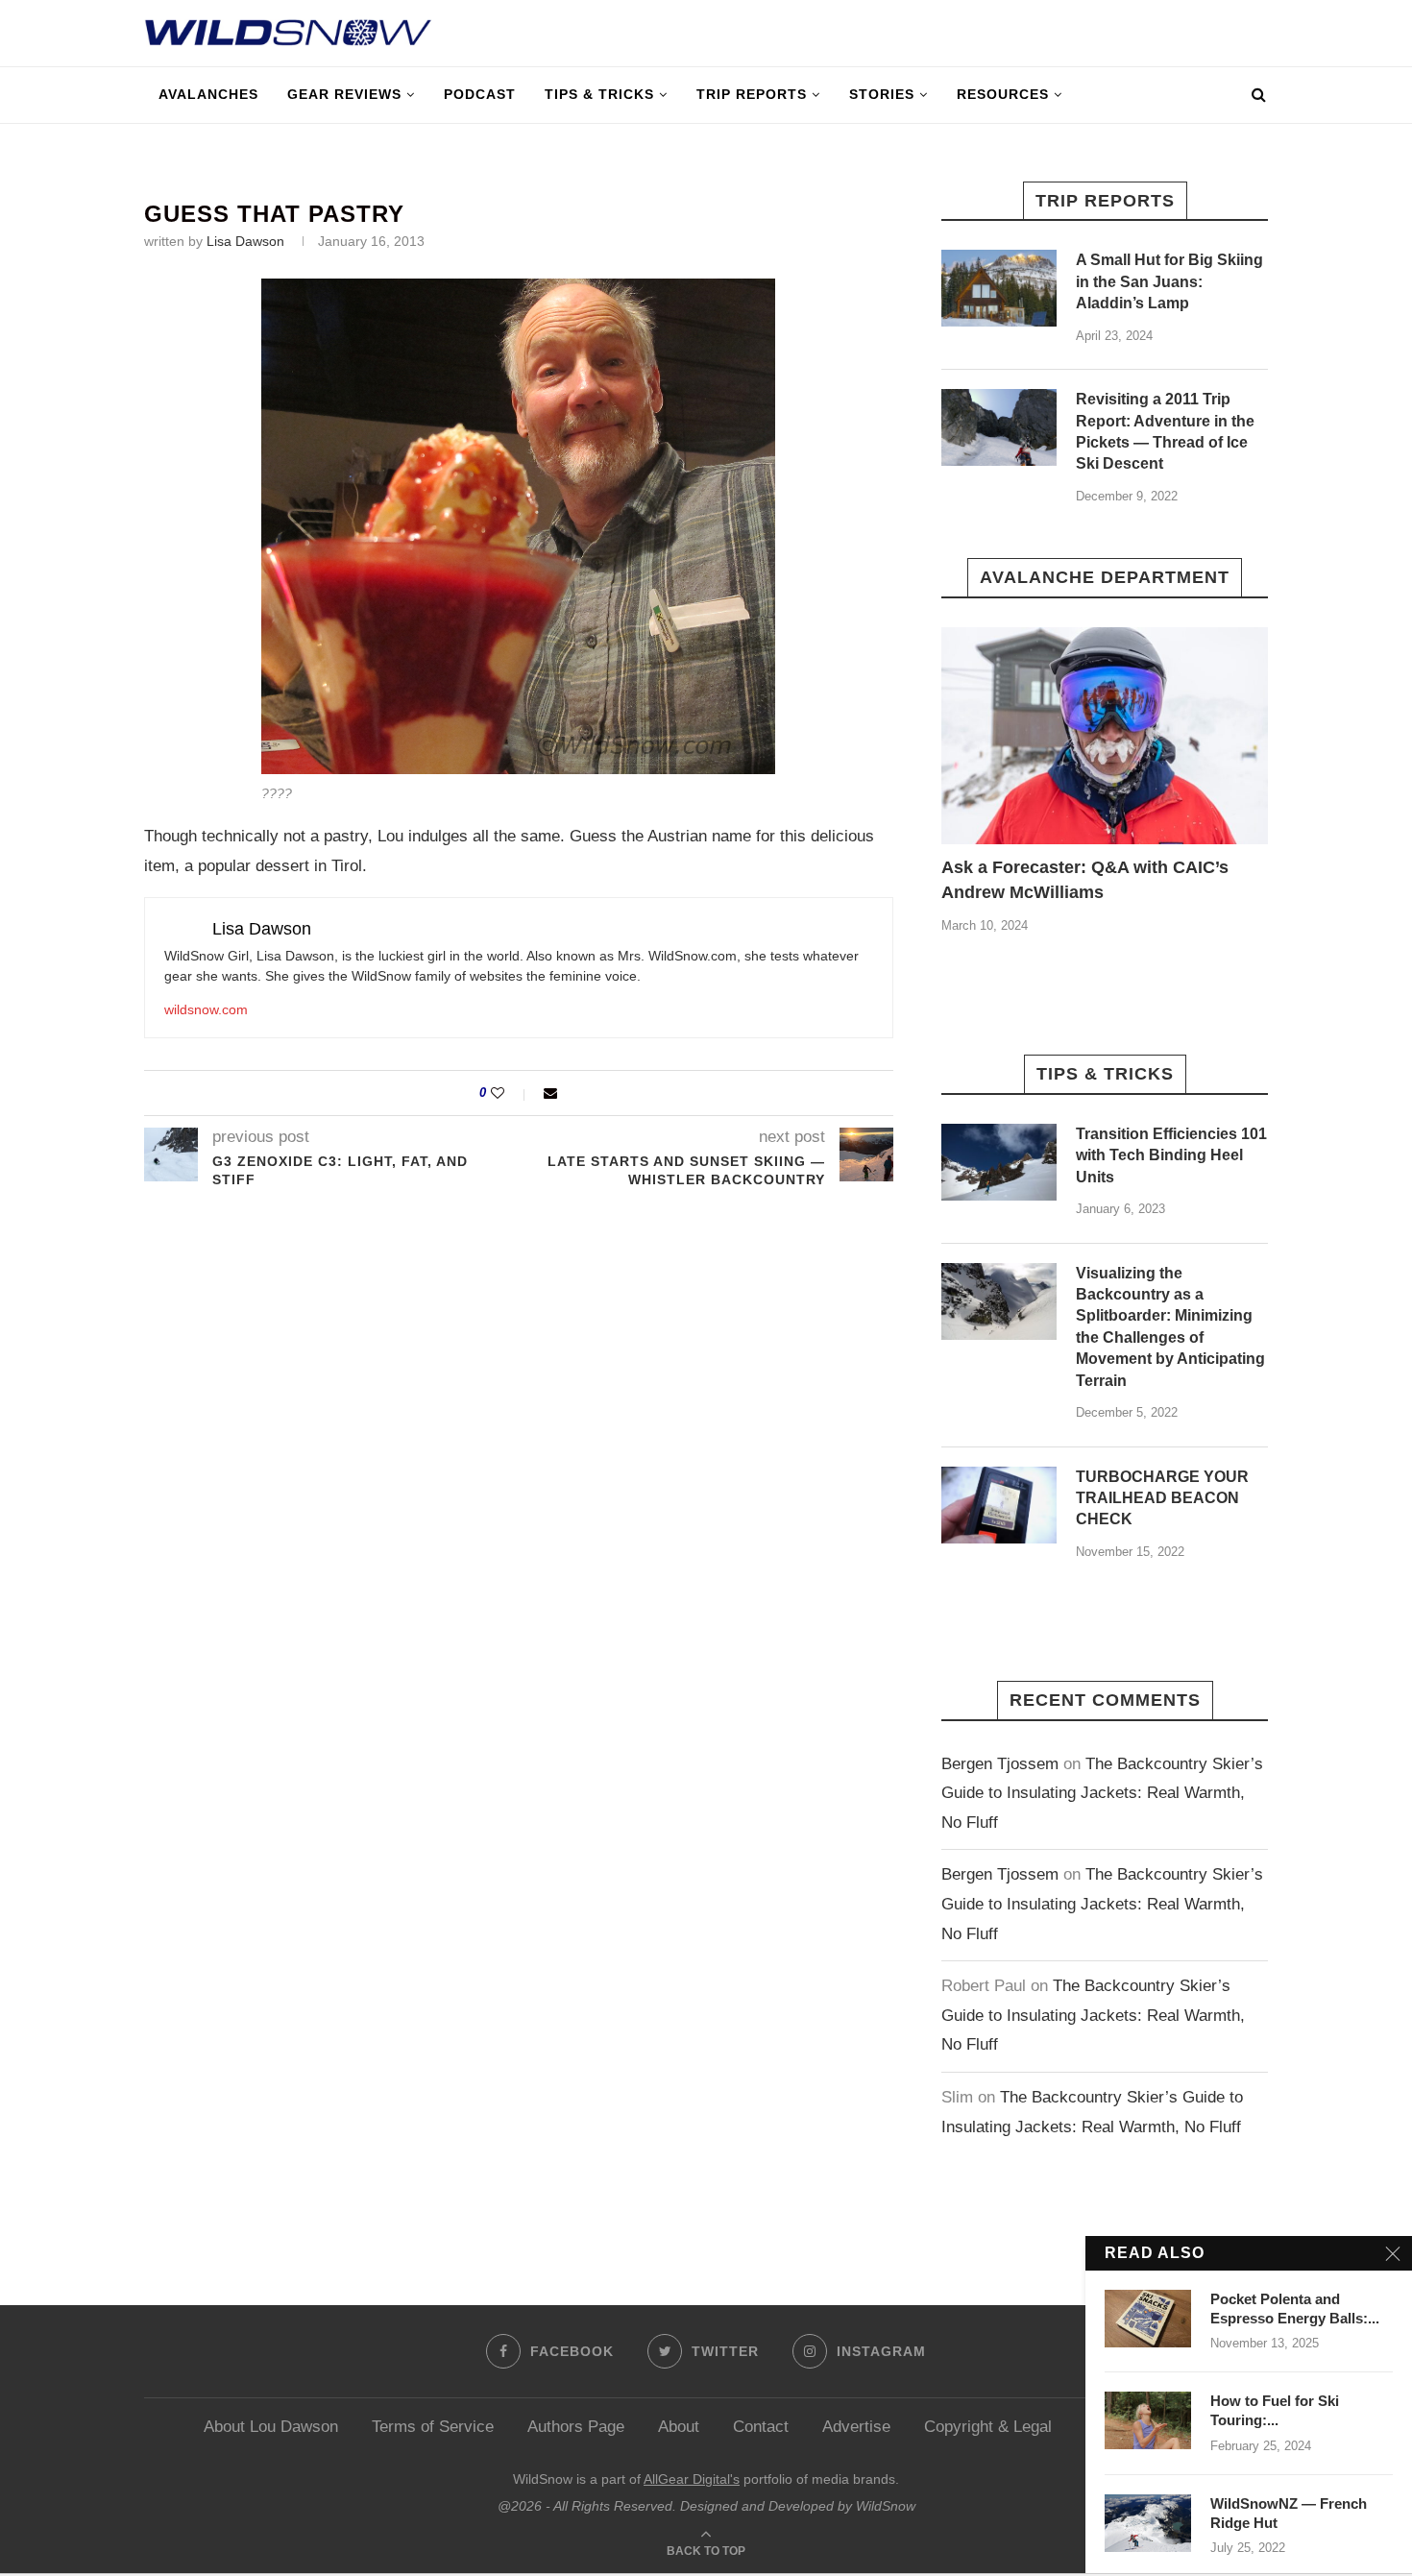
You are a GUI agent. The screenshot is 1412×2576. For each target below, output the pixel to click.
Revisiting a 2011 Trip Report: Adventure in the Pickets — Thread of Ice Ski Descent (1165, 431)
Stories (882, 94)
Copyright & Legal (988, 2427)
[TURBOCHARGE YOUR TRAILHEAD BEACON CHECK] (999, 1505)
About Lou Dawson (271, 2427)
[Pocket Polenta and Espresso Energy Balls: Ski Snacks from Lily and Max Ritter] (1148, 2319)
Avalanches (208, 94)
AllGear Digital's (692, 2479)
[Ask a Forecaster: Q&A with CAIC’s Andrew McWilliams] (1105, 736)
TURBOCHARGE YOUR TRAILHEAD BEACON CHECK (1162, 1498)
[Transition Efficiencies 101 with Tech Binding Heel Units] (999, 1162)
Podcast (480, 94)
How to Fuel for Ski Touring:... (1275, 2410)
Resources (1003, 94)
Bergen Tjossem (1000, 1764)
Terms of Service (433, 2427)
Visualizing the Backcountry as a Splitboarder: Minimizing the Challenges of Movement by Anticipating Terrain (1170, 1327)
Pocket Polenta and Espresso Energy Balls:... (1295, 2309)
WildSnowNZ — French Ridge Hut (1289, 2513)
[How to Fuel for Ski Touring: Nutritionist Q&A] (1148, 2420)
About (679, 2427)
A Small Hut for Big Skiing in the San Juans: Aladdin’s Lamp (1169, 281)
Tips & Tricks (599, 94)
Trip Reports (752, 94)
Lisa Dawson (245, 241)
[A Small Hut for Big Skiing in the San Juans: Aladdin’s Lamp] (999, 288)
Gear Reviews (344, 94)
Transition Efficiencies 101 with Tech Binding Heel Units (1171, 1155)
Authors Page (576, 2427)
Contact (761, 2427)
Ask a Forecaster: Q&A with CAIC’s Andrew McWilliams (1085, 879)
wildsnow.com (206, 1009)
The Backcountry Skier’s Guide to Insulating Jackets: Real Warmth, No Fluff (1102, 1793)
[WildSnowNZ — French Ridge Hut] (1148, 2523)
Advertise (856, 2427)
